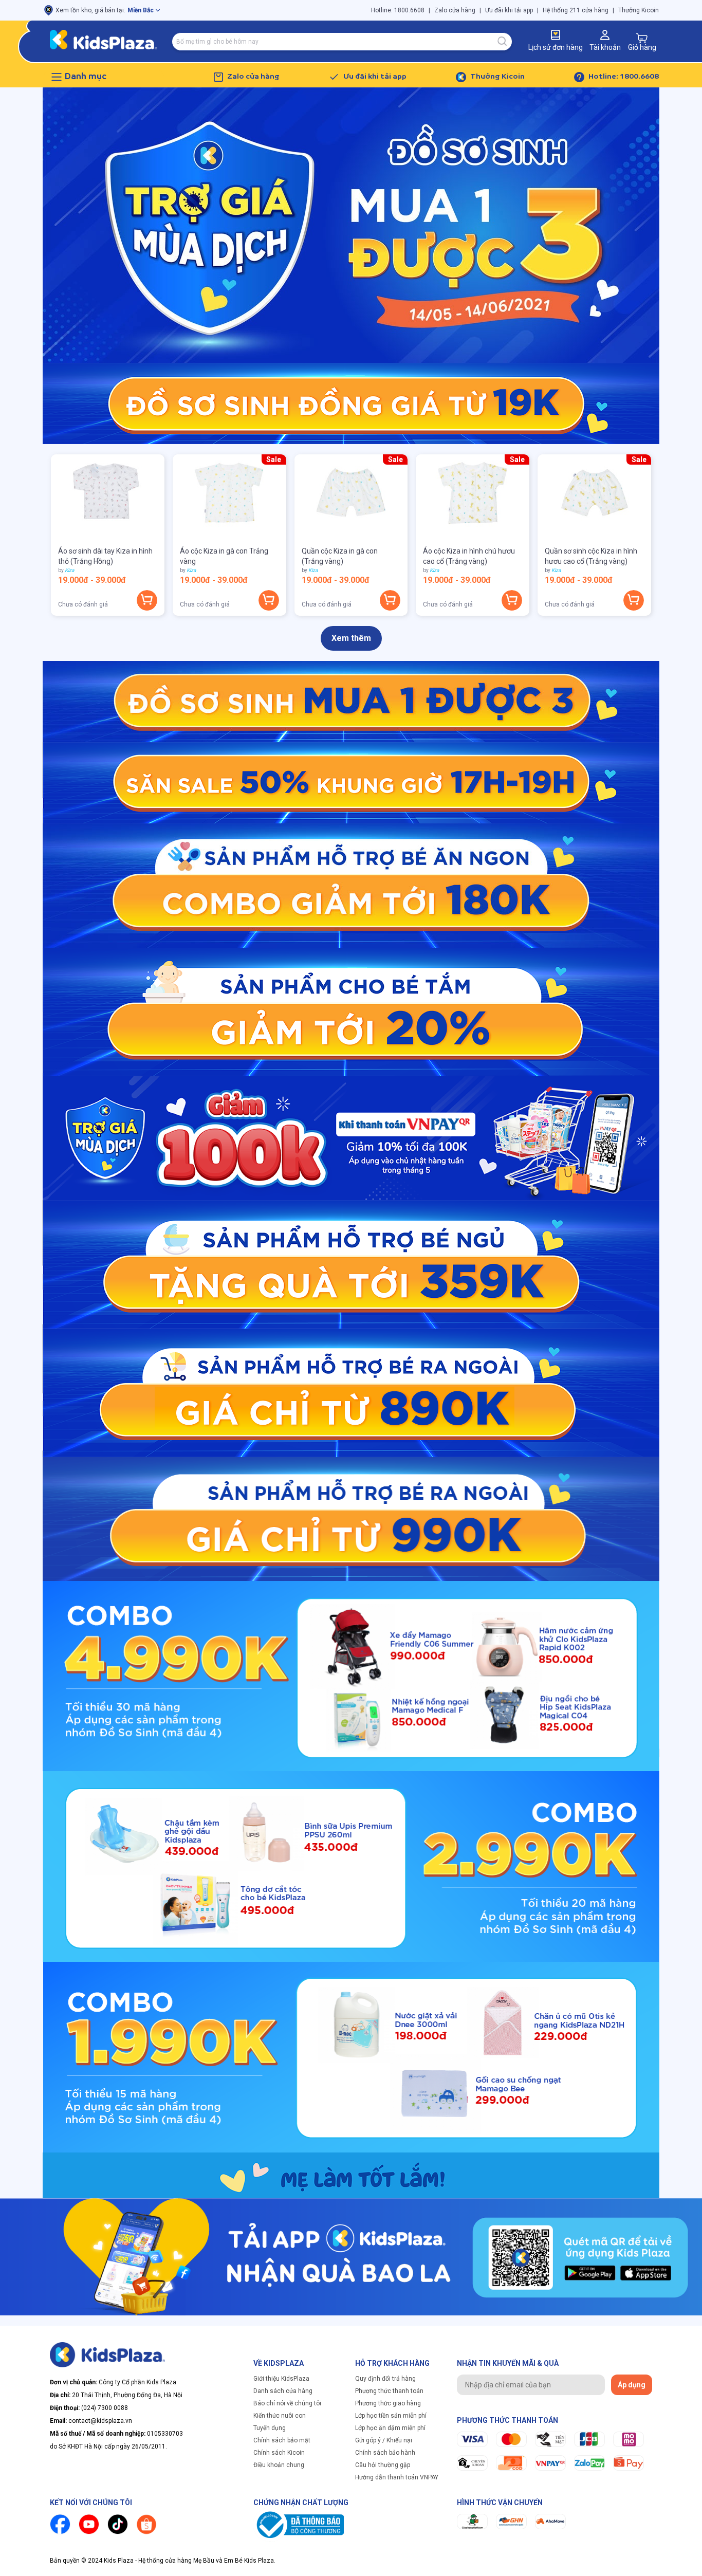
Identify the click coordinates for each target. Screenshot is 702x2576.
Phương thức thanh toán (389, 2391)
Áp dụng (632, 2385)
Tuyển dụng (270, 2428)
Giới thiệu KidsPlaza (281, 2379)
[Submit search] (503, 42)
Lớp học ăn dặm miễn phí (390, 2428)
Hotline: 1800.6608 (398, 10)
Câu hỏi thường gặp (383, 2465)
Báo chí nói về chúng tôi (287, 2403)
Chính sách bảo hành (385, 2453)
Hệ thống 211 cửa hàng (576, 10)
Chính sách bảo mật (282, 2440)
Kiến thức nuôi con (280, 2416)
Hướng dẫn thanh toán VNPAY (397, 2477)
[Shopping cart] (642, 38)
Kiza (69, 570)
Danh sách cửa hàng (283, 2391)
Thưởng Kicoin (639, 10)
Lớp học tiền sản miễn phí (391, 2416)
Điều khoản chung (279, 2465)
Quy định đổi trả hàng (385, 2379)
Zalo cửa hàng (455, 10)
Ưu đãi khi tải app (509, 10)
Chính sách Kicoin (279, 2453)
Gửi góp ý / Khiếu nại (384, 2440)
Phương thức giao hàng (388, 2403)
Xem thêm (351, 638)
